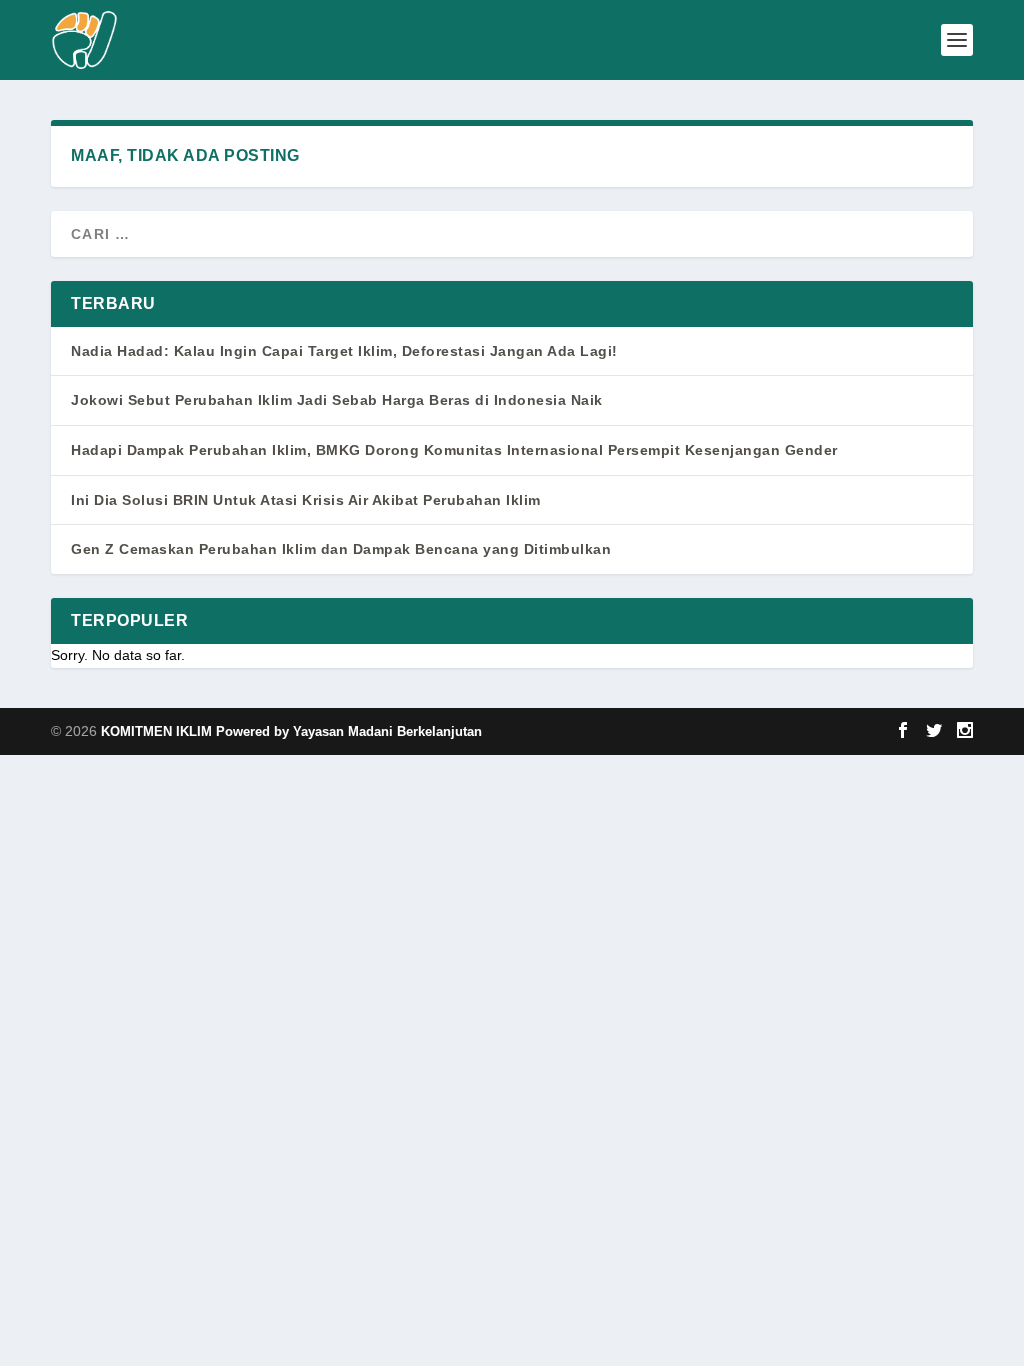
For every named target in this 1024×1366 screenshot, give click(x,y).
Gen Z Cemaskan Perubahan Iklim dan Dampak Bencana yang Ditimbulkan (341, 549)
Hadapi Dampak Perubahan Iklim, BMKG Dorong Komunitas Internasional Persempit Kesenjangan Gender (454, 450)
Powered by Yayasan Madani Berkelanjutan (349, 731)
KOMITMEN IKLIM (158, 731)
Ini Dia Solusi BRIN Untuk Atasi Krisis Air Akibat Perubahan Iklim (306, 500)
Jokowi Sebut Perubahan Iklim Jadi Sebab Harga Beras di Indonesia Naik (337, 400)
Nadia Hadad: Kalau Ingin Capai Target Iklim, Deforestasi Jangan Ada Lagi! (344, 351)
